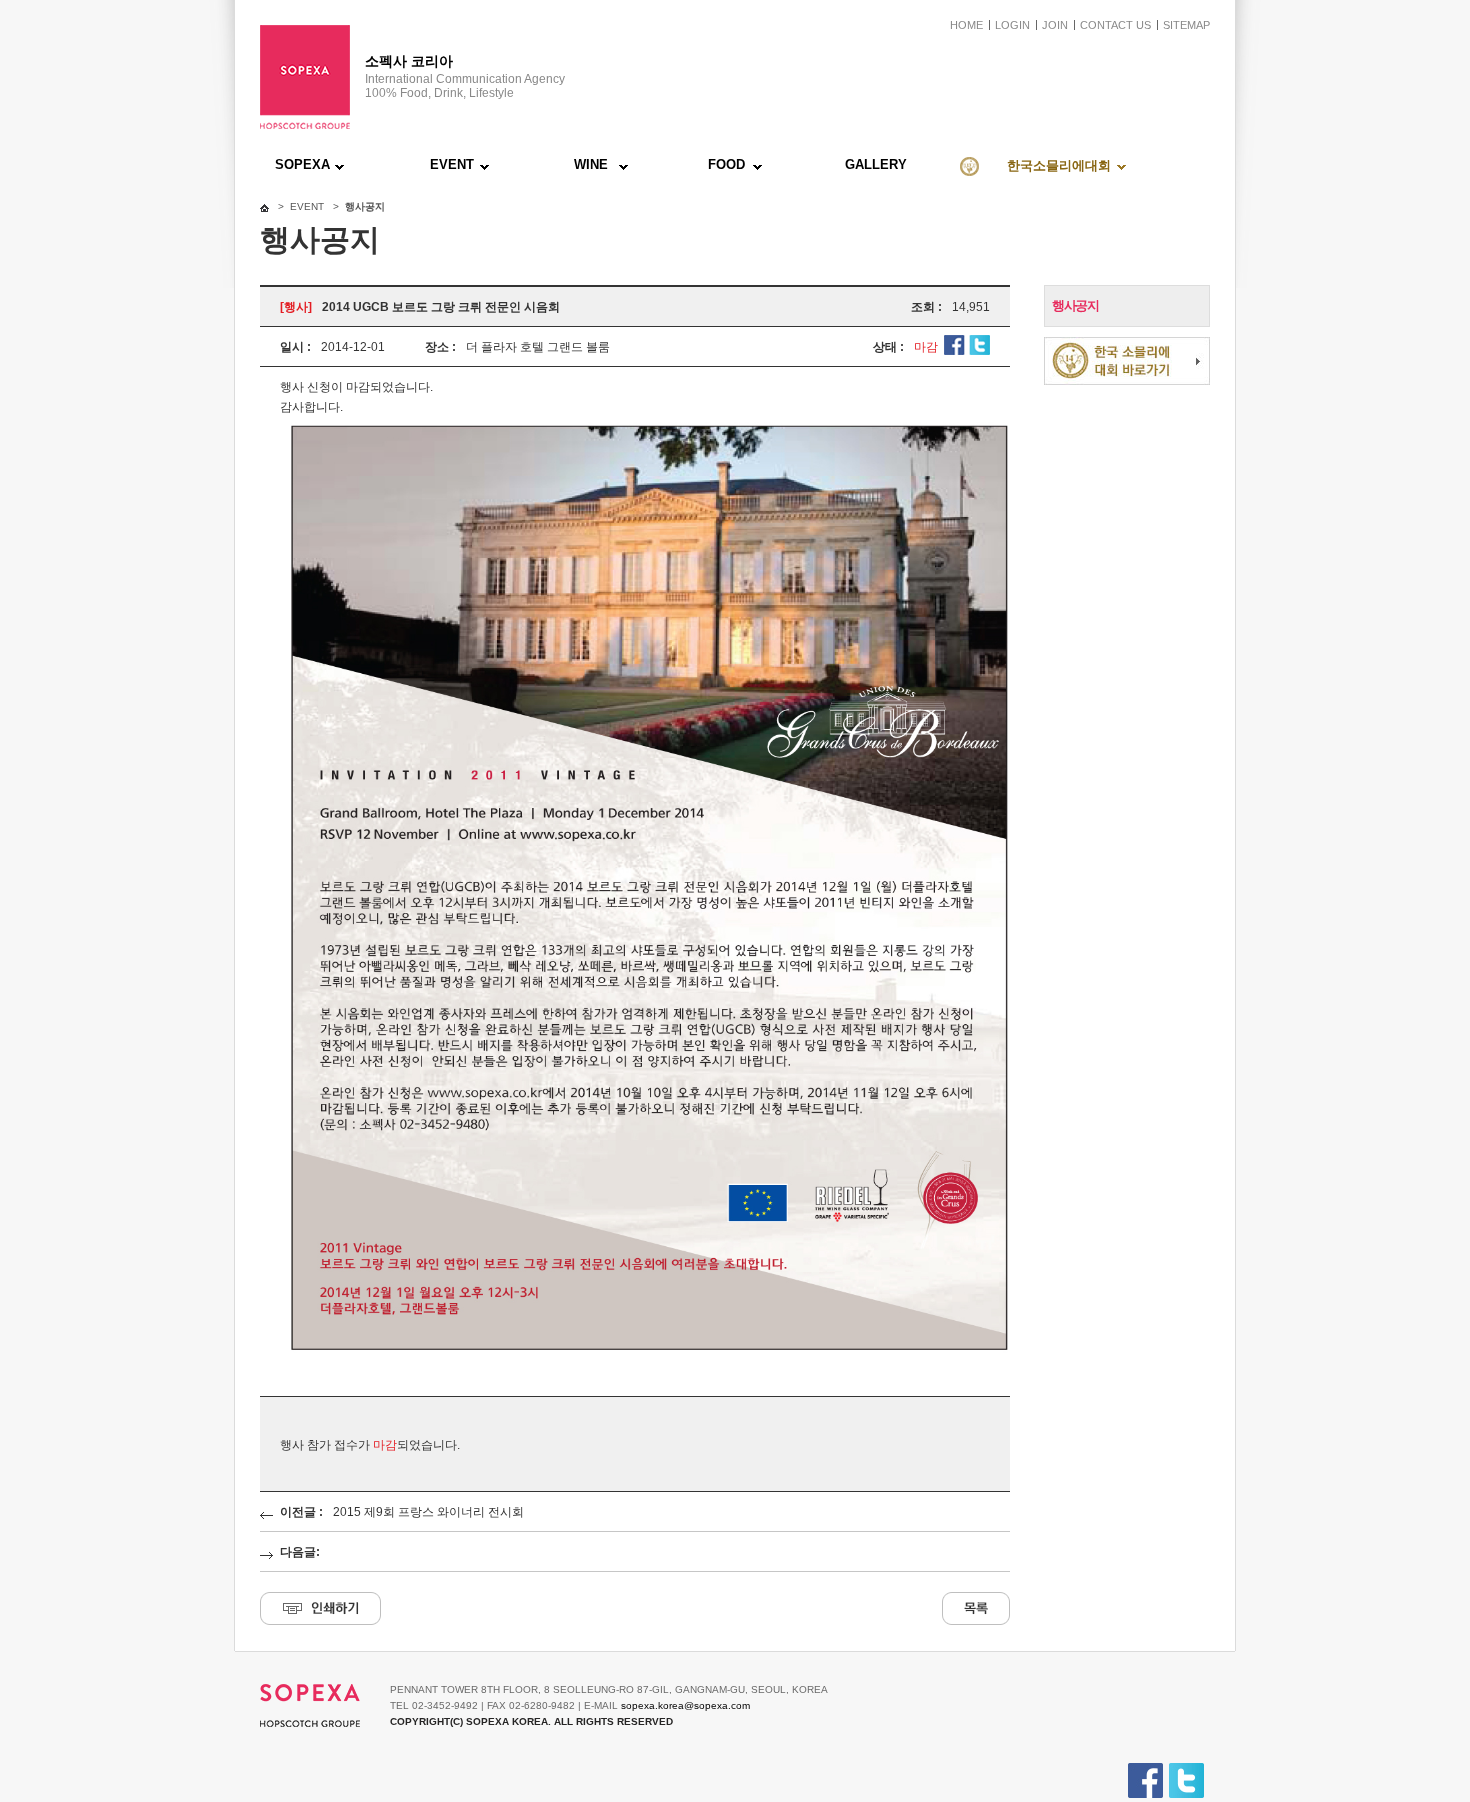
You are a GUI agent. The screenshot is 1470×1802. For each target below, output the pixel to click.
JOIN (1055, 25)
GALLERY (876, 164)
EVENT (452, 164)
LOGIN (1012, 25)
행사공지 (1075, 305)
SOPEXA (302, 164)
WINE (591, 164)
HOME (966, 25)
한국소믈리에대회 (1059, 165)
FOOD (726, 164)
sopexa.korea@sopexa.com (685, 1705)
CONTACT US (1115, 25)
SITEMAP (1186, 25)
